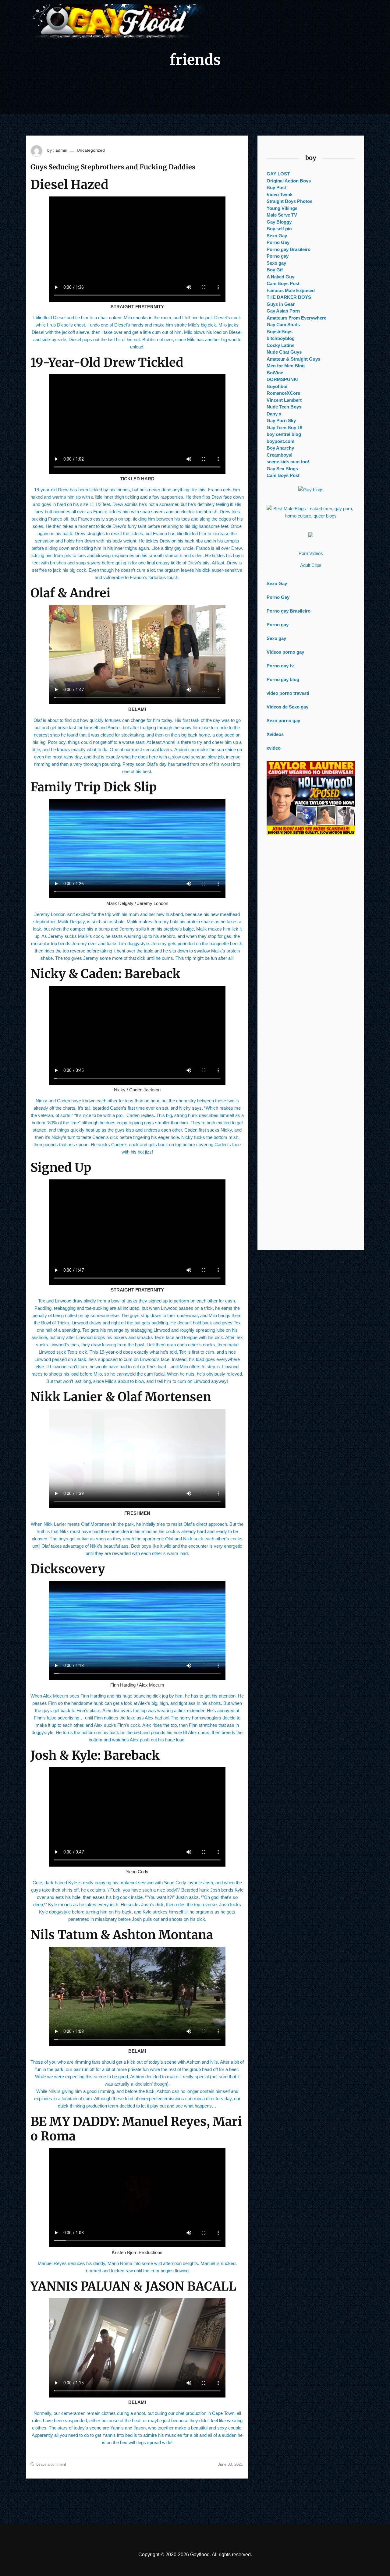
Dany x (274, 414)
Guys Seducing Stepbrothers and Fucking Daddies (113, 167)
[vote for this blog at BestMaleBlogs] (311, 512)
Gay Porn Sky (281, 420)
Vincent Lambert (284, 400)
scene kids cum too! (288, 462)
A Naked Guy (280, 277)
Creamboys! (280, 455)
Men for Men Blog (286, 366)
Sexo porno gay (283, 721)
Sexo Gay (277, 236)
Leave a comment (51, 2465)
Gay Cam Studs (283, 325)
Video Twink (280, 194)
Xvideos (275, 734)
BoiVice (275, 373)
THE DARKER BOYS (289, 297)
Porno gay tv (280, 666)
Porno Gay (278, 242)
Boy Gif (275, 270)
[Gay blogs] (311, 490)
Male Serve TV (282, 215)
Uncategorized (91, 150)
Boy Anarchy (280, 448)
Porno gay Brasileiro (289, 249)
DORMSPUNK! (283, 379)
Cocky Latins (280, 345)
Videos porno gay (285, 652)
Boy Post (276, 187)
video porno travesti (288, 693)
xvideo (274, 748)
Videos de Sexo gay (287, 707)
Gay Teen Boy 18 (284, 428)
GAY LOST (278, 174)
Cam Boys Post (283, 283)
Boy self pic (279, 229)
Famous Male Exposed (291, 290)
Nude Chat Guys (284, 352)
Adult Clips (311, 565)
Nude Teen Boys (284, 407)
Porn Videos (311, 553)
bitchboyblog (281, 338)
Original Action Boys (289, 181)
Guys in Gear (281, 304)
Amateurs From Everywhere (296, 318)
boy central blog (284, 434)
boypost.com (280, 441)
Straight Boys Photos (289, 201)
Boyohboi (277, 386)
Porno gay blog (283, 679)
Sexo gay (276, 263)
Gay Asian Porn (283, 311)
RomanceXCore (283, 393)
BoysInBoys (280, 332)
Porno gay (278, 256)
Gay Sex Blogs (282, 469)
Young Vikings (282, 208)
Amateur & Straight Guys (293, 359)
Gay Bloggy (279, 222)
